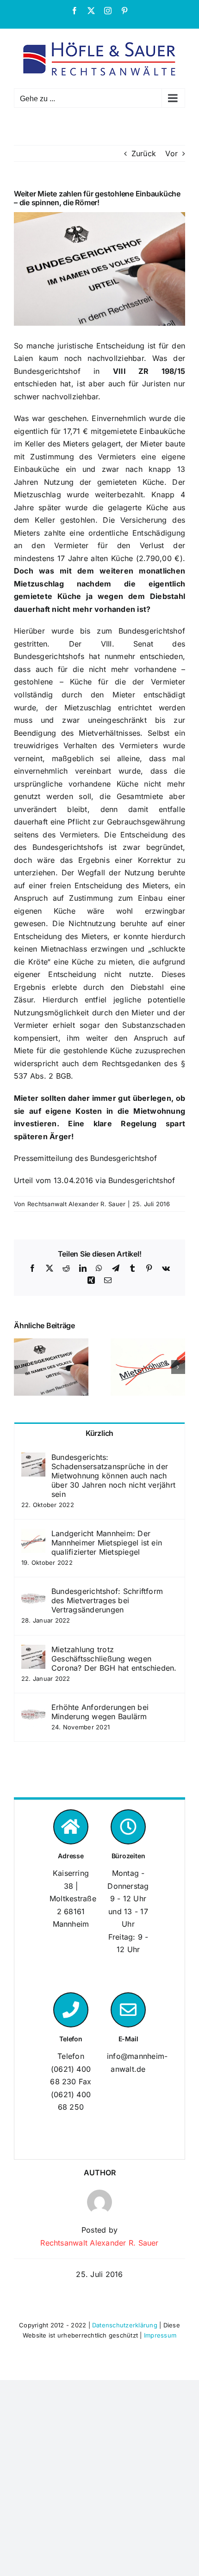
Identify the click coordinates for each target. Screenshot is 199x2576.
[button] (21, 1367)
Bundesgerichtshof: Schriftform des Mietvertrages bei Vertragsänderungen (107, 1600)
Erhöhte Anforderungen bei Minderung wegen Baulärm (100, 1712)
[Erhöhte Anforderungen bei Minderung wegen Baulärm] (33, 1709)
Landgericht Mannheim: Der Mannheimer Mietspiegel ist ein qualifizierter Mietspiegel (107, 1543)
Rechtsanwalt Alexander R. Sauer (76, 1204)
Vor (171, 153)
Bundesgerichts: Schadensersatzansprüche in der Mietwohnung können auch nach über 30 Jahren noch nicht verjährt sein (113, 1476)
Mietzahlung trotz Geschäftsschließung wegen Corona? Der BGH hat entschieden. (114, 1659)
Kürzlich (99, 1433)
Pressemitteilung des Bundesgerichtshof (85, 1158)
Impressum (160, 2335)
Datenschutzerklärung (125, 2325)
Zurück (144, 153)
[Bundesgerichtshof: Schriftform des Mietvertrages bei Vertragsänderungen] (33, 1593)
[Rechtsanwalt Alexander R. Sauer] (99, 2196)
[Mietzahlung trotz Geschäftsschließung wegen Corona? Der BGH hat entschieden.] (33, 1651)
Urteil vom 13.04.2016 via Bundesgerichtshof (94, 1180)
